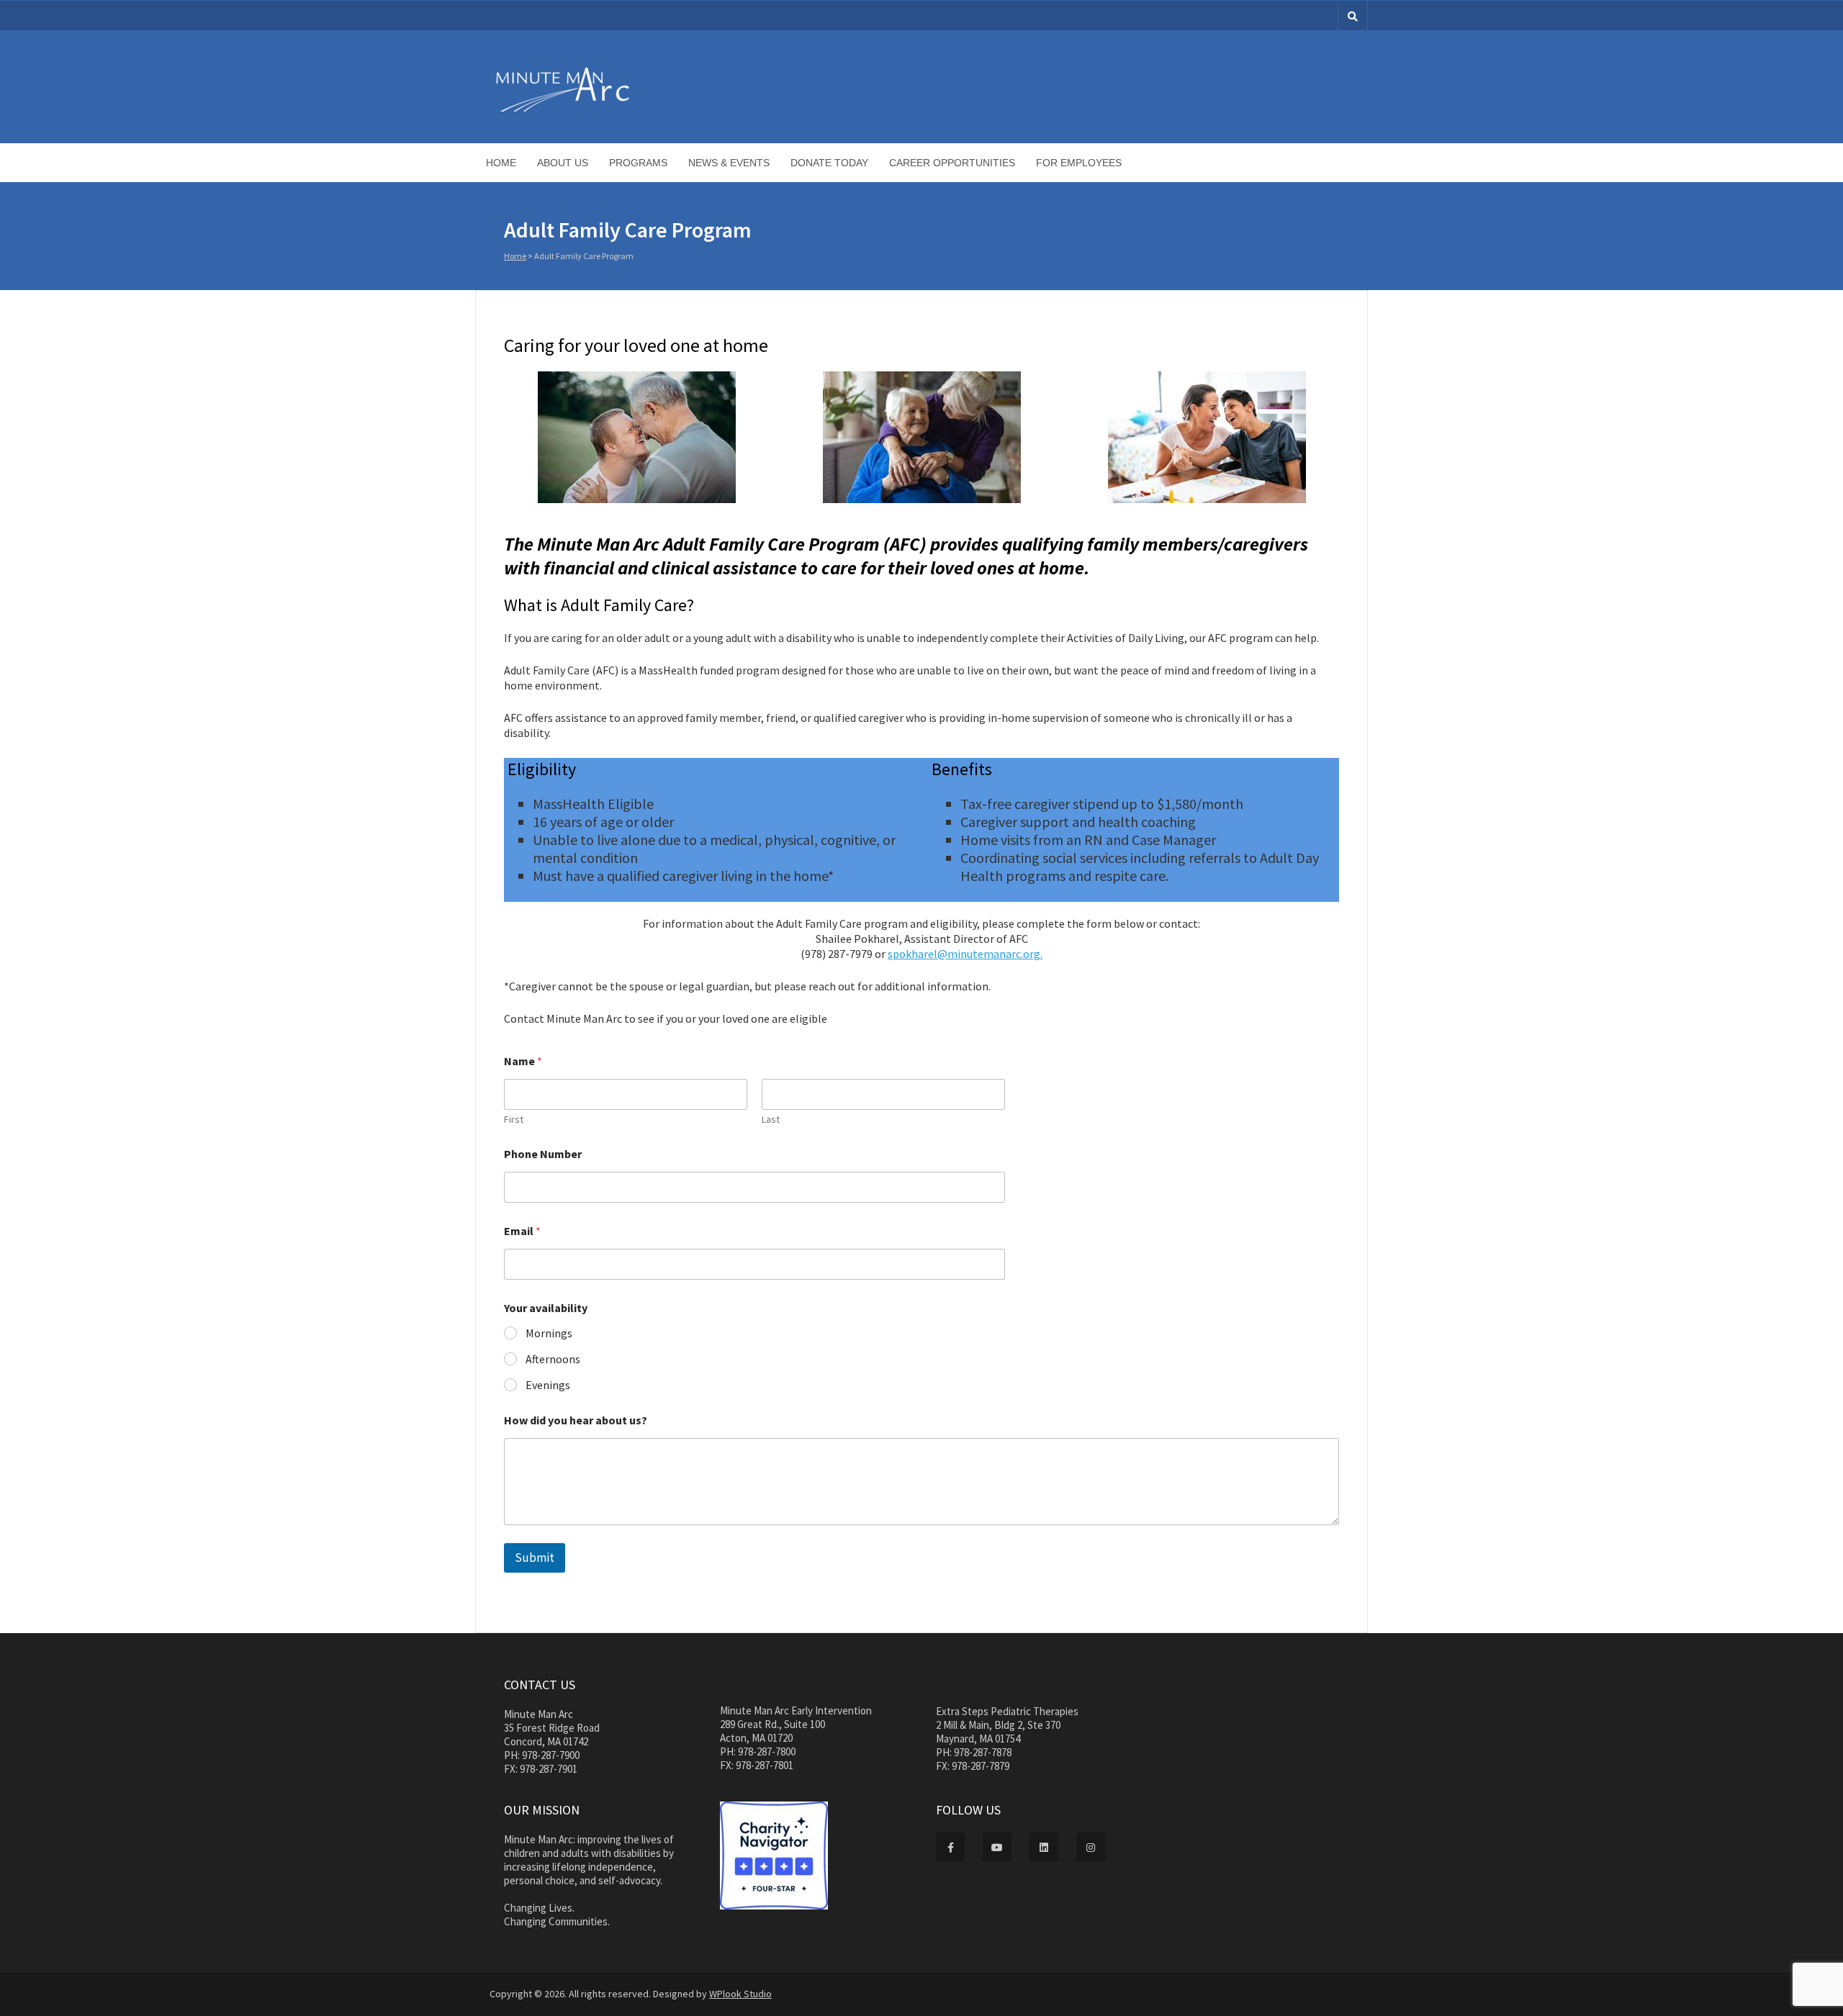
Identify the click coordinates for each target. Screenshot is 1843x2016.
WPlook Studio (740, 1994)
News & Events (729, 163)
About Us (563, 163)
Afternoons (553, 1359)
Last (771, 1120)
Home (501, 163)
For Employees (1079, 163)
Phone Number (543, 1154)
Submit (535, 1558)
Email (522, 1231)
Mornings (549, 1333)
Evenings (548, 1385)
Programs (638, 163)
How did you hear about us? (576, 1420)
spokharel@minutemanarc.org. (965, 954)
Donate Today (829, 163)
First (514, 1120)
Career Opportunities (952, 163)
